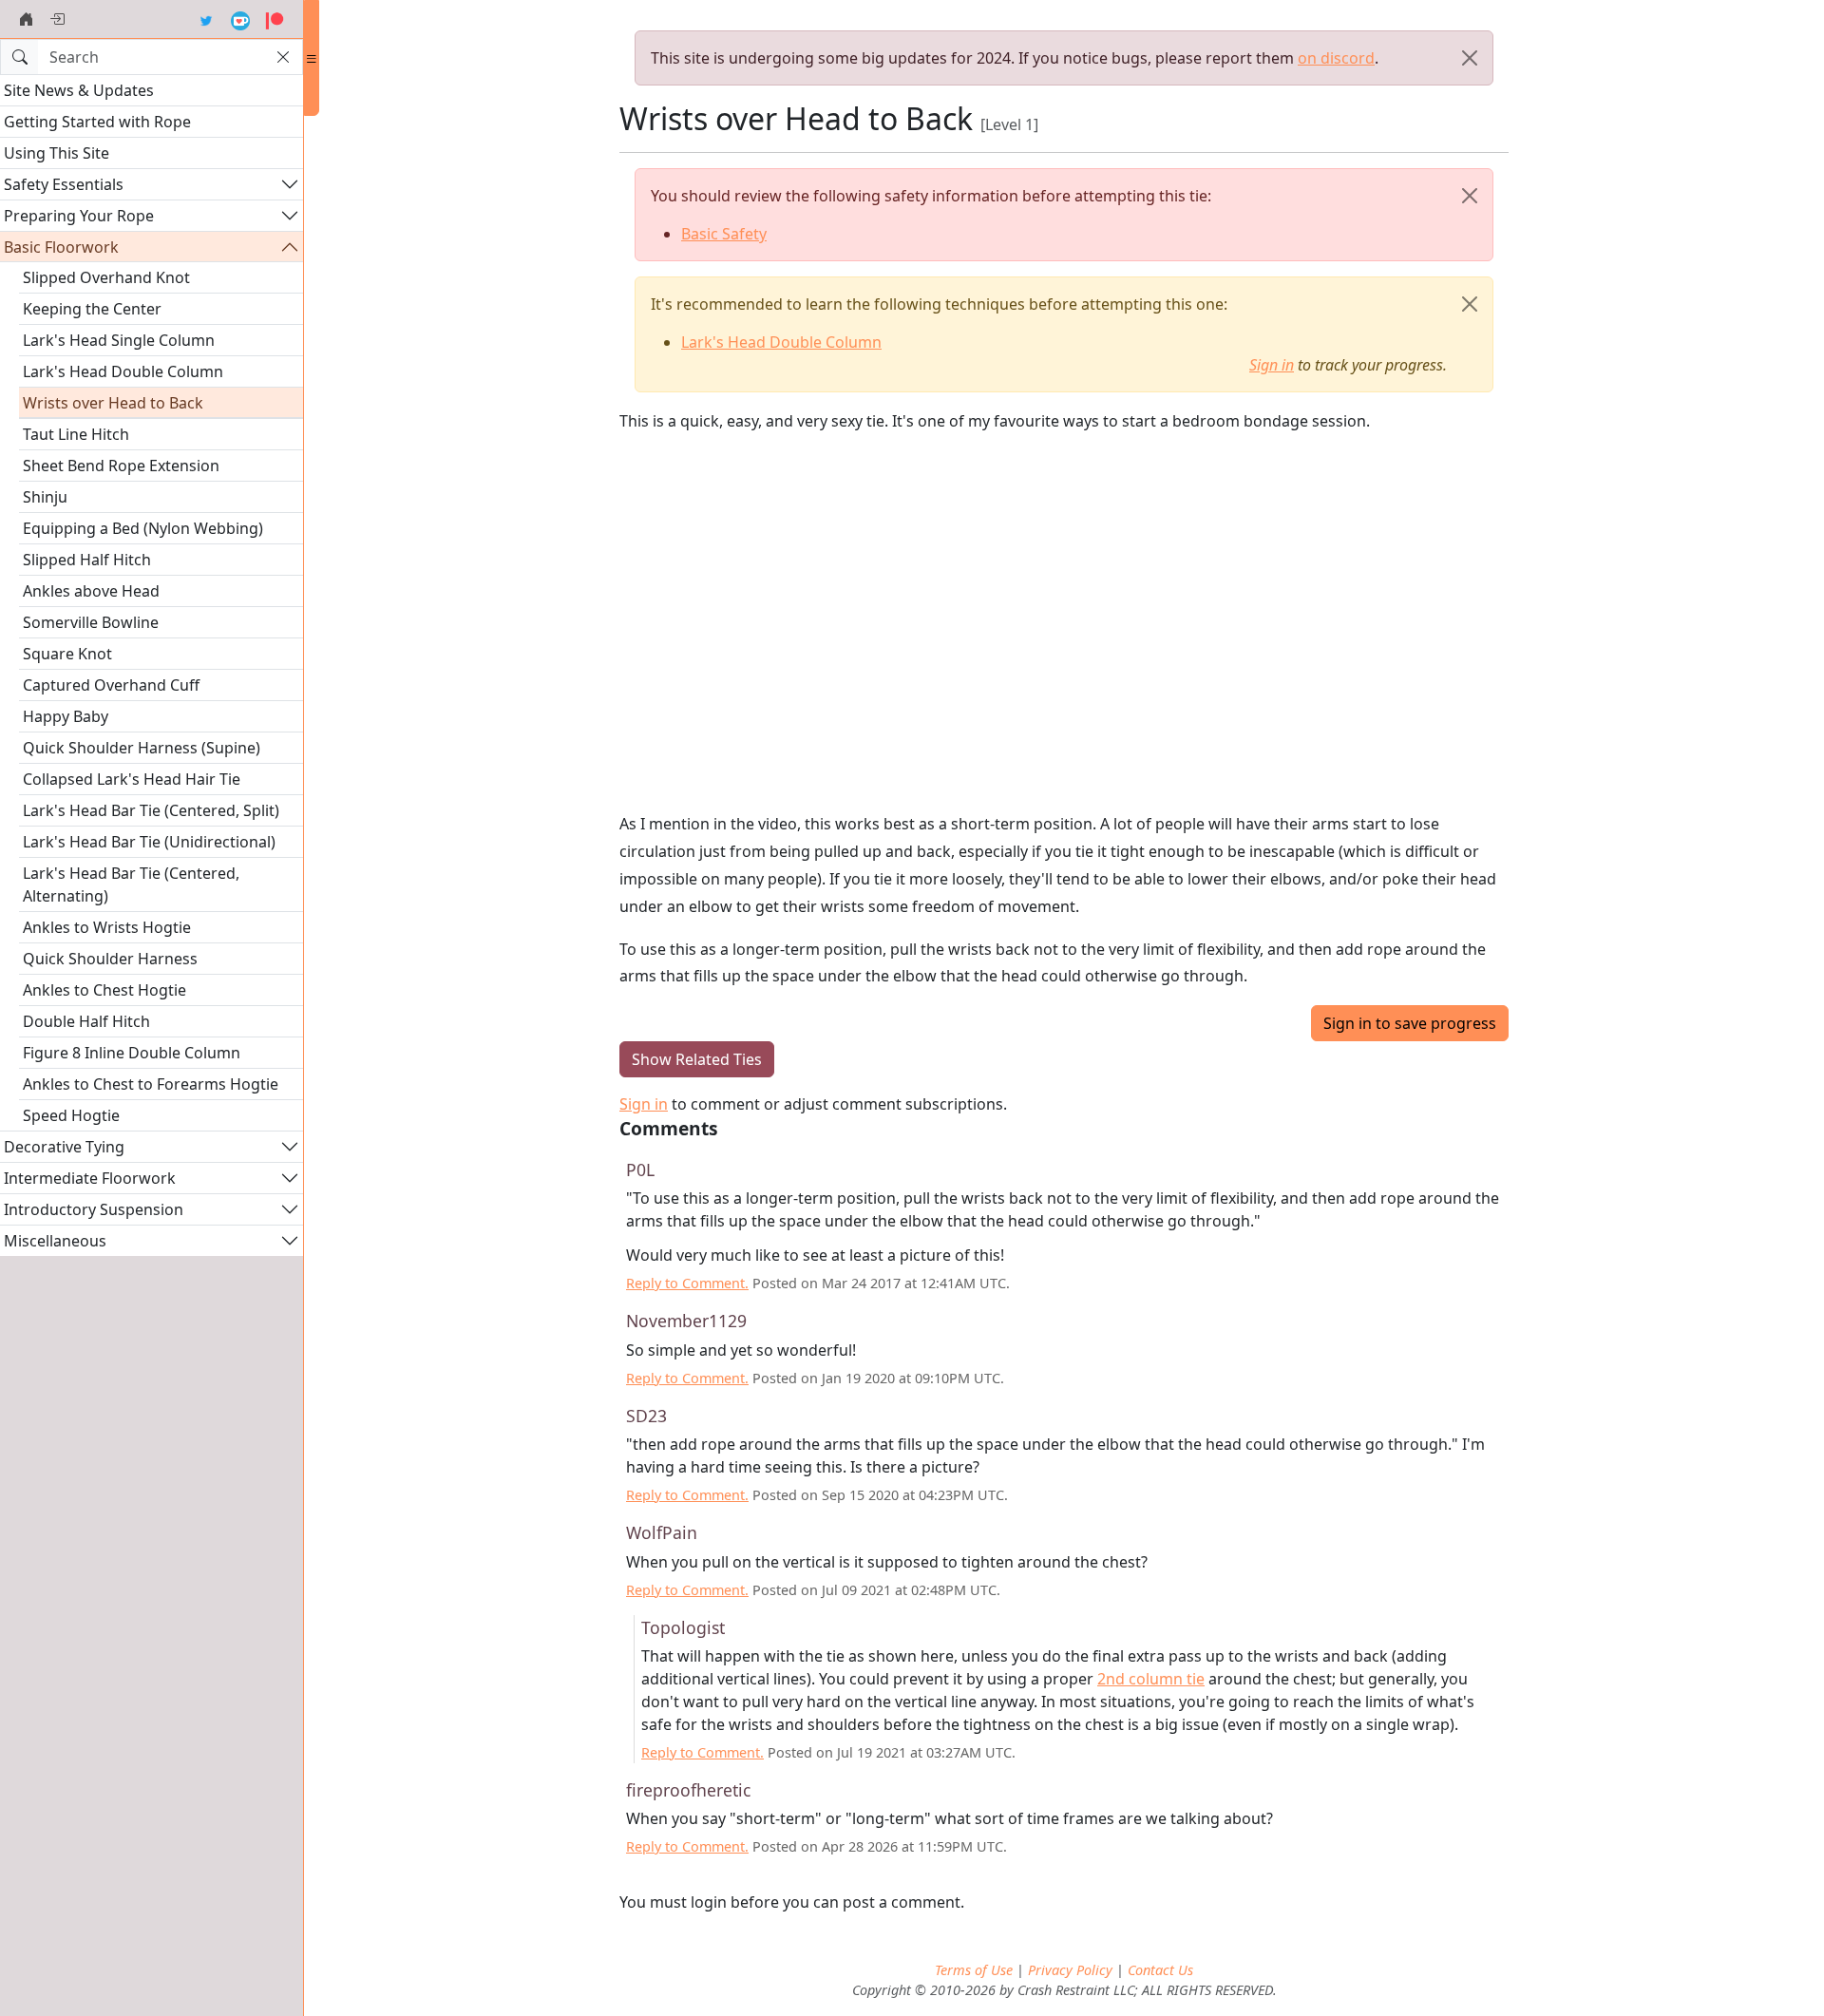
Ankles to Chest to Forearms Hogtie (151, 1084)
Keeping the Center (92, 309)
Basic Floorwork (61, 247)
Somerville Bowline (91, 622)
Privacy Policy (1070, 1970)
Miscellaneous (55, 1241)
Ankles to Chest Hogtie (104, 990)
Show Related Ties (697, 1059)
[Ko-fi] (240, 19)
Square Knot (67, 654)
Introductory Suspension (94, 1209)
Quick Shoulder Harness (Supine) (142, 748)
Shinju (45, 497)
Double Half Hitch (86, 1021)
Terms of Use (974, 1970)
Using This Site (57, 153)
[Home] (27, 19)
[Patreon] (275, 19)
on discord (1336, 58)
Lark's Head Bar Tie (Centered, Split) (151, 810)
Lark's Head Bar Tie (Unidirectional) (149, 842)
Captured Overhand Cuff (111, 685)
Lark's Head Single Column (119, 340)
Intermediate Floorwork (90, 1178)
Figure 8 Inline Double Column (132, 1053)
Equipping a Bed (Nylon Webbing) (143, 528)
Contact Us (1160, 1970)
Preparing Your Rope (79, 216)
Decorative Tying (64, 1147)
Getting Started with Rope (97, 122)
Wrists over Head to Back (113, 403)
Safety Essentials (64, 184)
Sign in (1272, 365)
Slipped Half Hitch (87, 560)
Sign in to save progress (1410, 1023)
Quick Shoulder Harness (110, 959)
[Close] (1470, 58)
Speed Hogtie (71, 1115)
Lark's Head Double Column (123, 371)
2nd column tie (1151, 1679)
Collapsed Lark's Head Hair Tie (132, 779)
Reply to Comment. (687, 1283)
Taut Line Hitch (76, 434)
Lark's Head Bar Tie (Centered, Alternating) (131, 884)
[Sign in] (57, 19)
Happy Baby (66, 716)
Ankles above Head (91, 591)
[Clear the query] (283, 57)
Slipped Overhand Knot (106, 277)
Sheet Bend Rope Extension (121, 466)
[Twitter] (206, 19)
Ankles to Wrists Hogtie (107, 927)
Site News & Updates (79, 90)
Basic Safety (724, 234)
